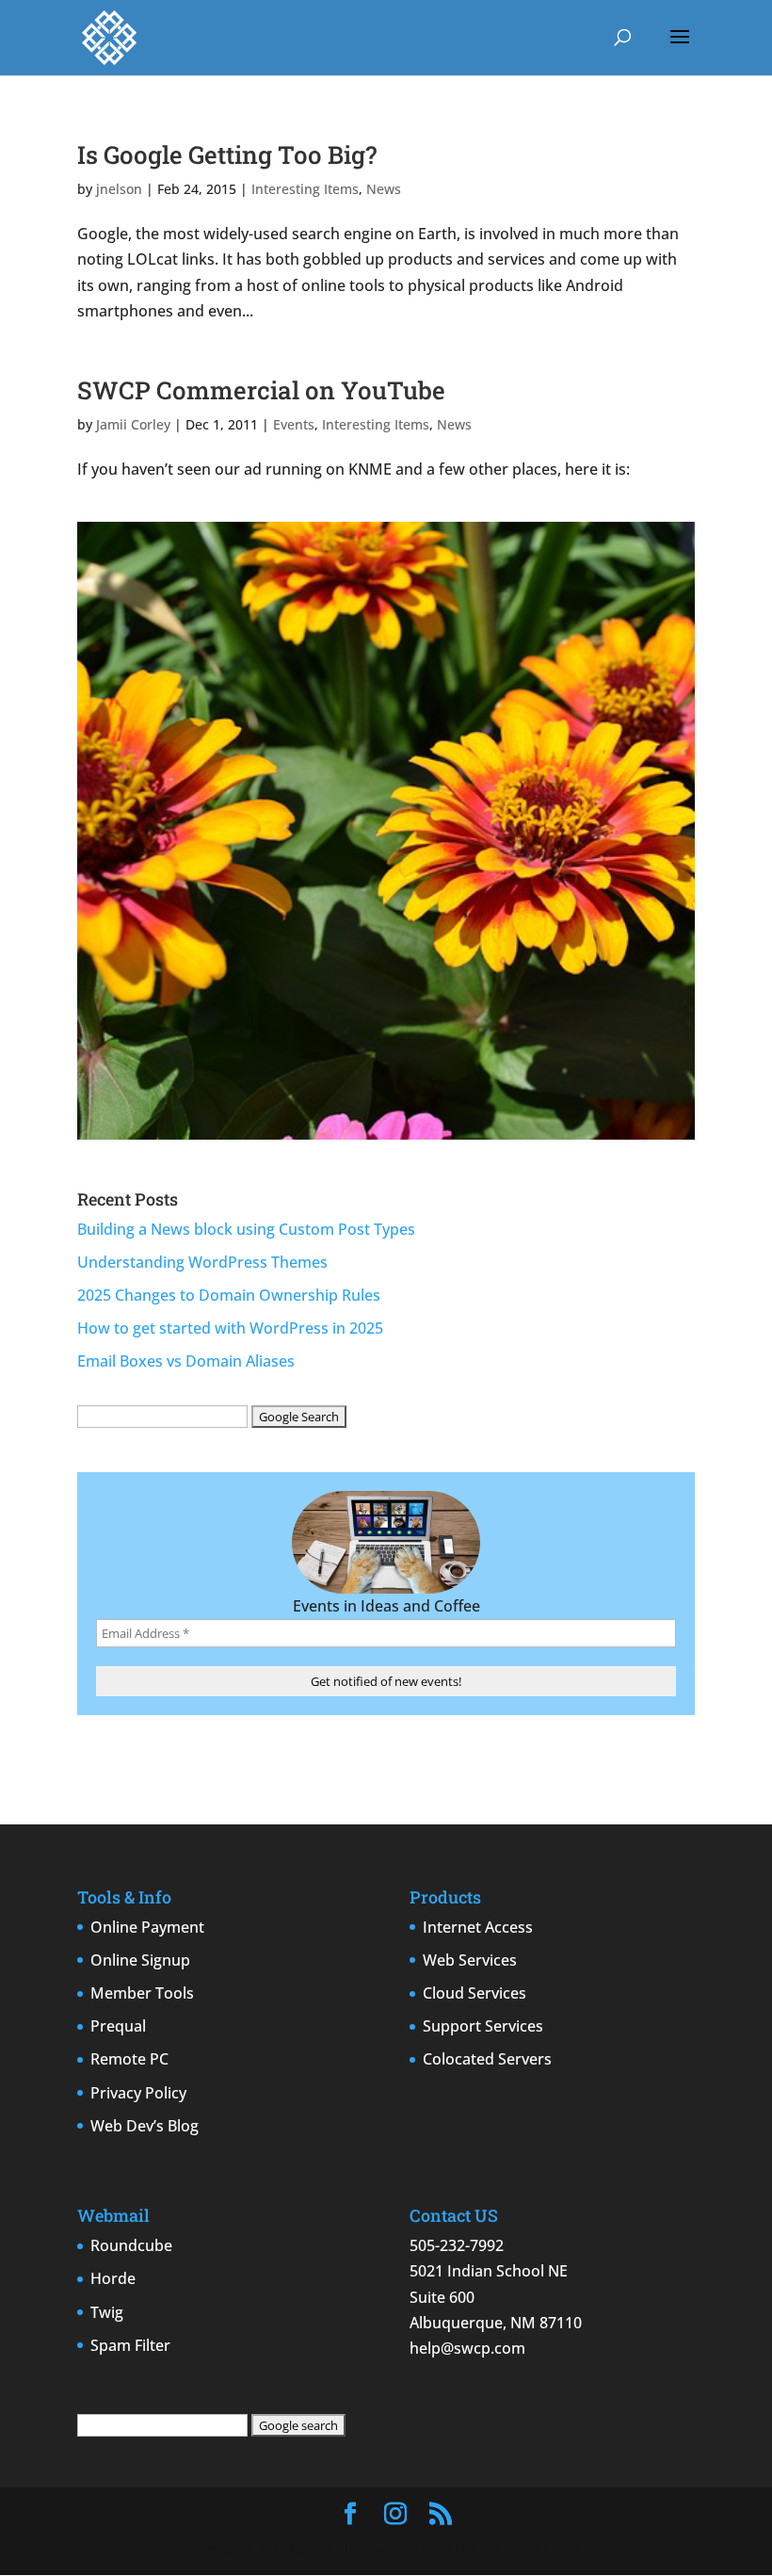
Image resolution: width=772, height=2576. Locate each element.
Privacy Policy (138, 2093)
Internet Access (478, 1927)
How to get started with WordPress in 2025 (230, 1328)
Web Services (470, 1960)
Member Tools (142, 1993)
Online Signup (140, 1960)
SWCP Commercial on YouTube (261, 390)
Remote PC (129, 2059)
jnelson (119, 189)
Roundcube (131, 2245)
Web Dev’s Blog (145, 2126)
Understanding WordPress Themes (202, 1262)
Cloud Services (474, 1993)
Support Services (483, 2026)
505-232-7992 (457, 2245)
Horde (113, 2278)
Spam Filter (130, 2345)
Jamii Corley (133, 424)
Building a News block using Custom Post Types (246, 1229)
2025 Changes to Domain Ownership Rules (229, 1295)
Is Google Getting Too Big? (227, 154)
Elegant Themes (340, 2548)
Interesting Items (305, 189)
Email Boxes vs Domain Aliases (186, 1361)
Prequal (118, 2026)
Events (294, 424)
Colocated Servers (487, 2059)
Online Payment (147, 1927)
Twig (107, 2312)
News (384, 189)
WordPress (543, 2548)
